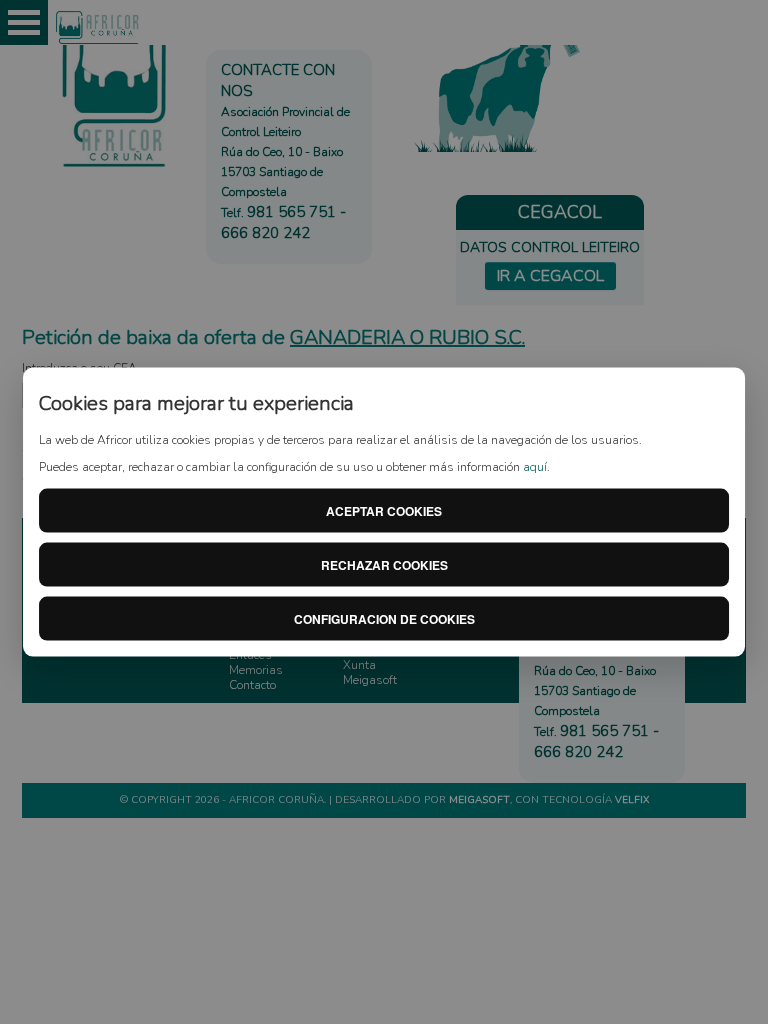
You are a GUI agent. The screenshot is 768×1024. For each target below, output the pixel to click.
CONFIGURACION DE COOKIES (384, 618)
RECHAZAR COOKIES (384, 564)
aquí (535, 467)
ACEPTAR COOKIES (384, 510)
